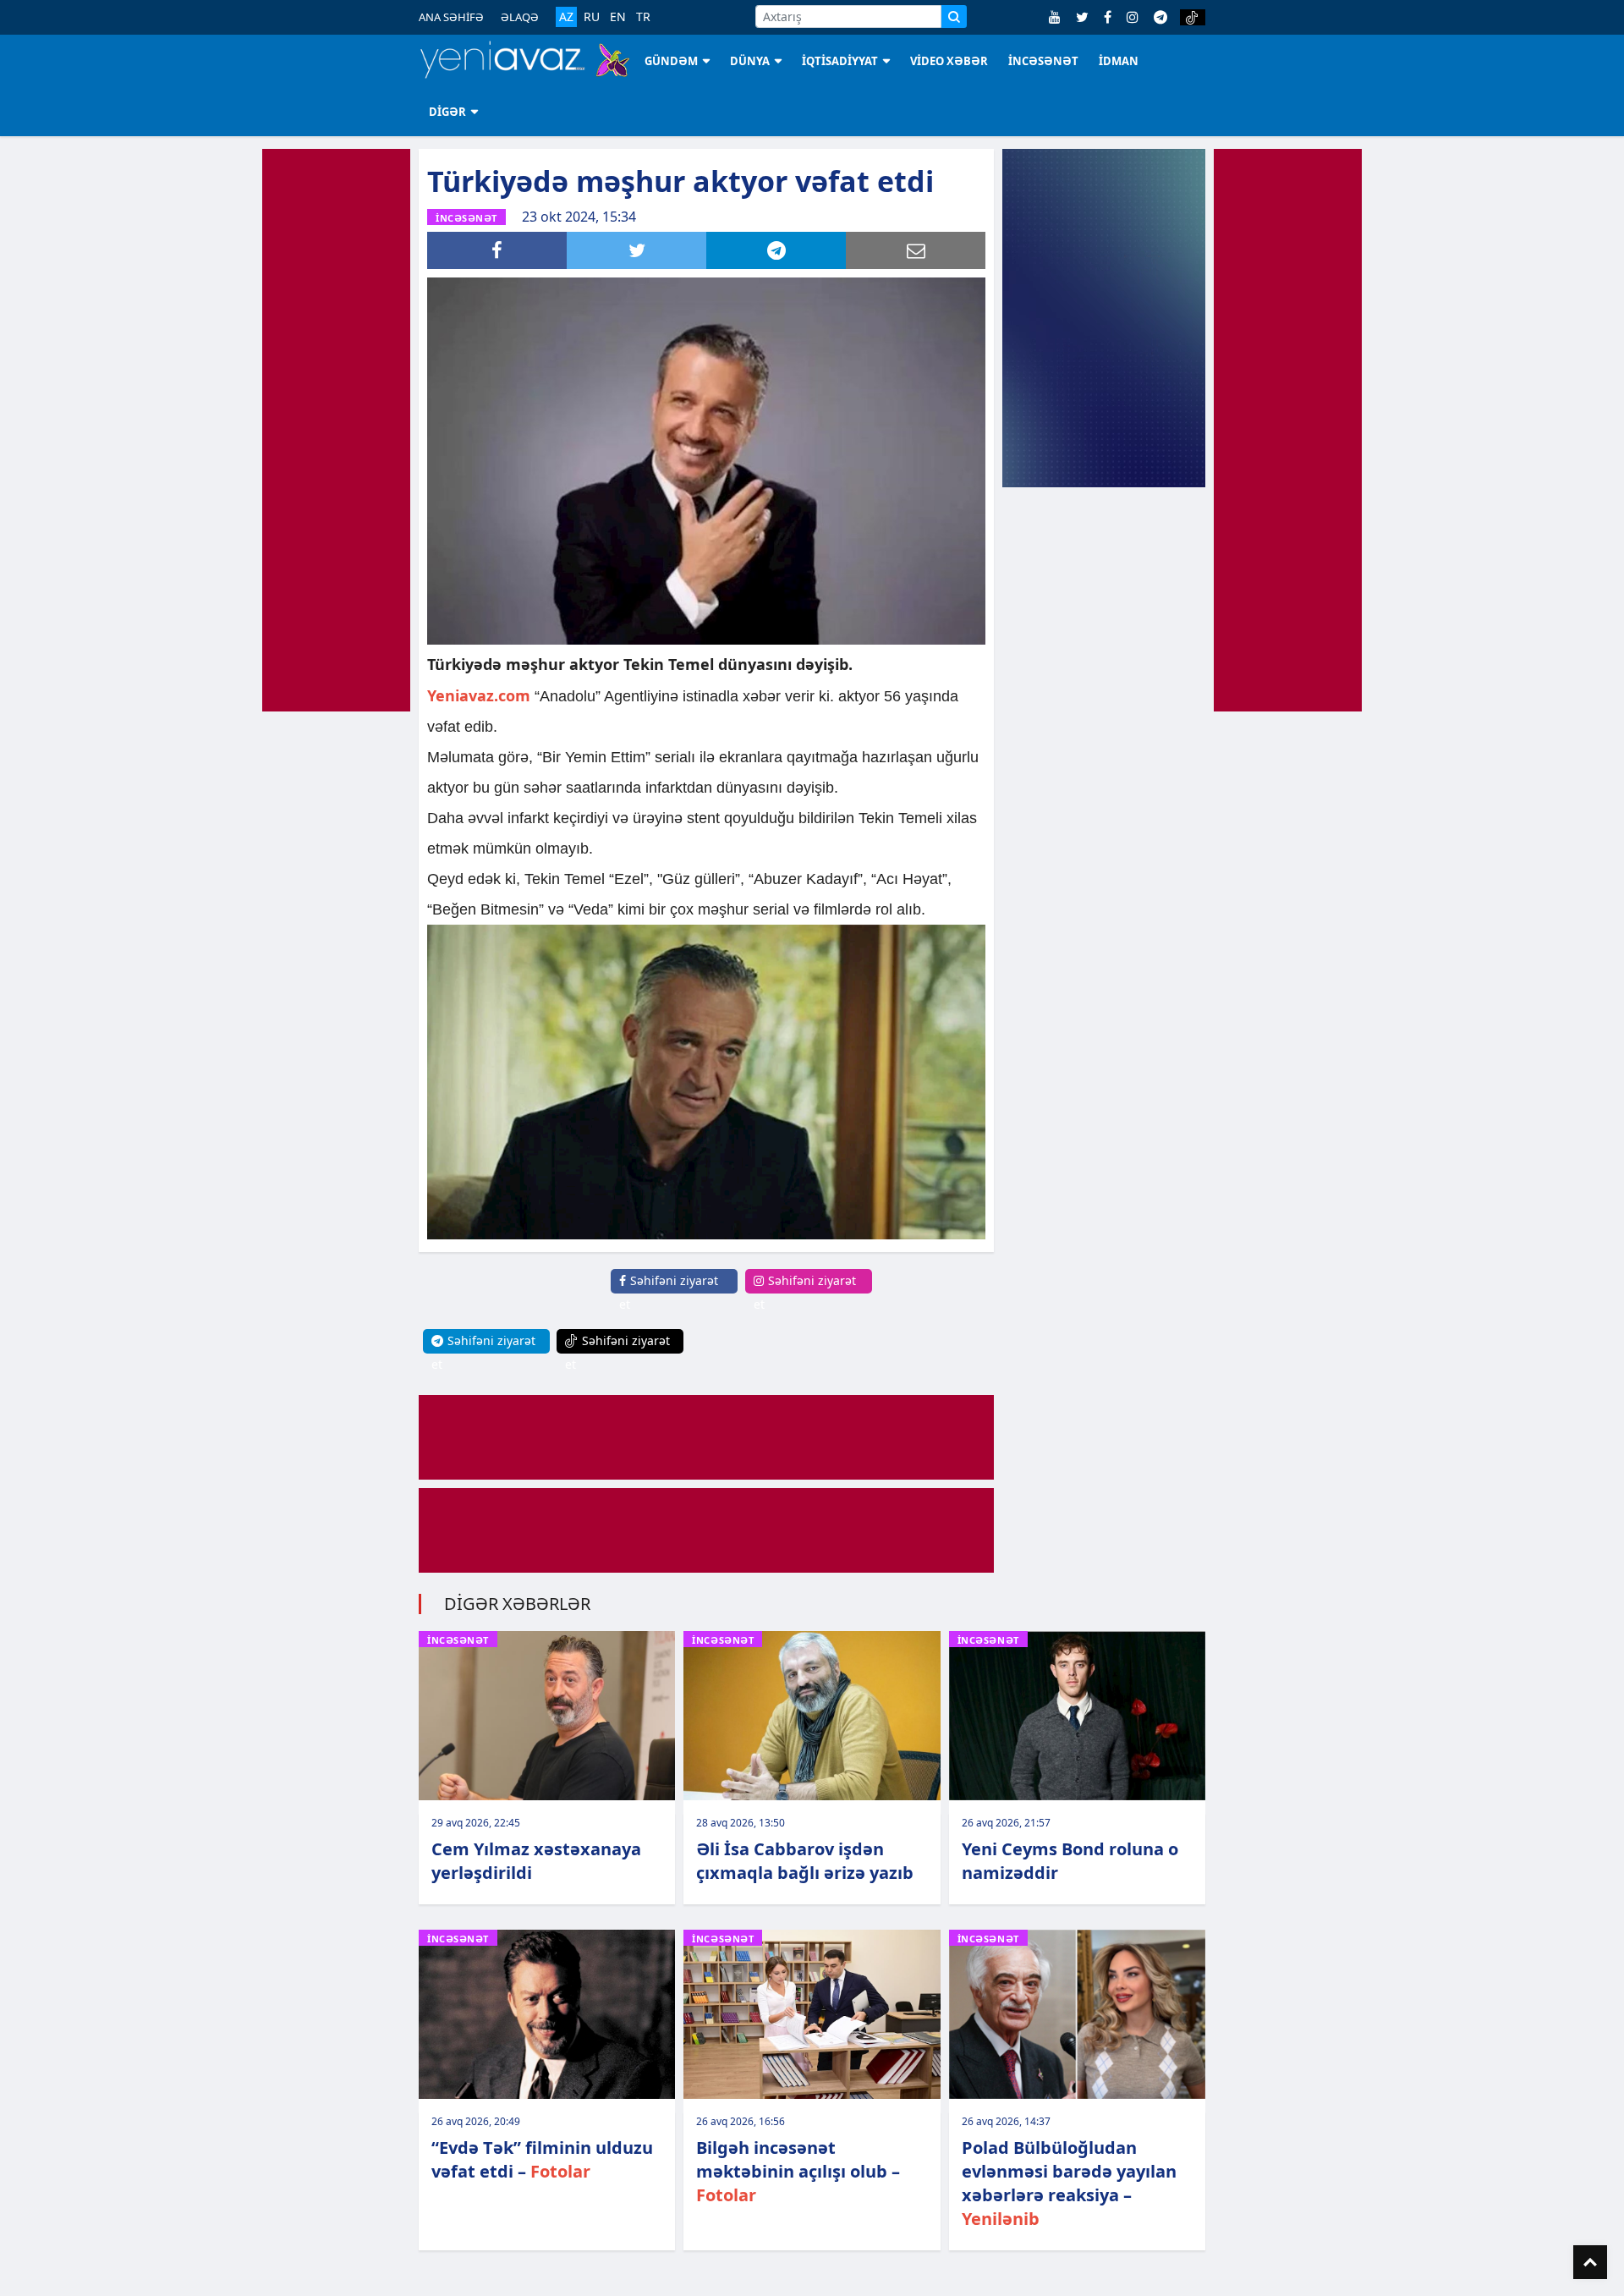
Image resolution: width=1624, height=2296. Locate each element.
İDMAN (1119, 61)
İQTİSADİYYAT (840, 61)
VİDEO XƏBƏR (949, 61)
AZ (566, 16)
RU (592, 17)
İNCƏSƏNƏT (1043, 61)
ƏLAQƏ (520, 17)
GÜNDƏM (671, 61)
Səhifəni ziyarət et (669, 1292)
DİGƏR (447, 112)
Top (1590, 2262)
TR (643, 17)
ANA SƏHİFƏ (451, 17)
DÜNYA (750, 61)
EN (618, 17)
